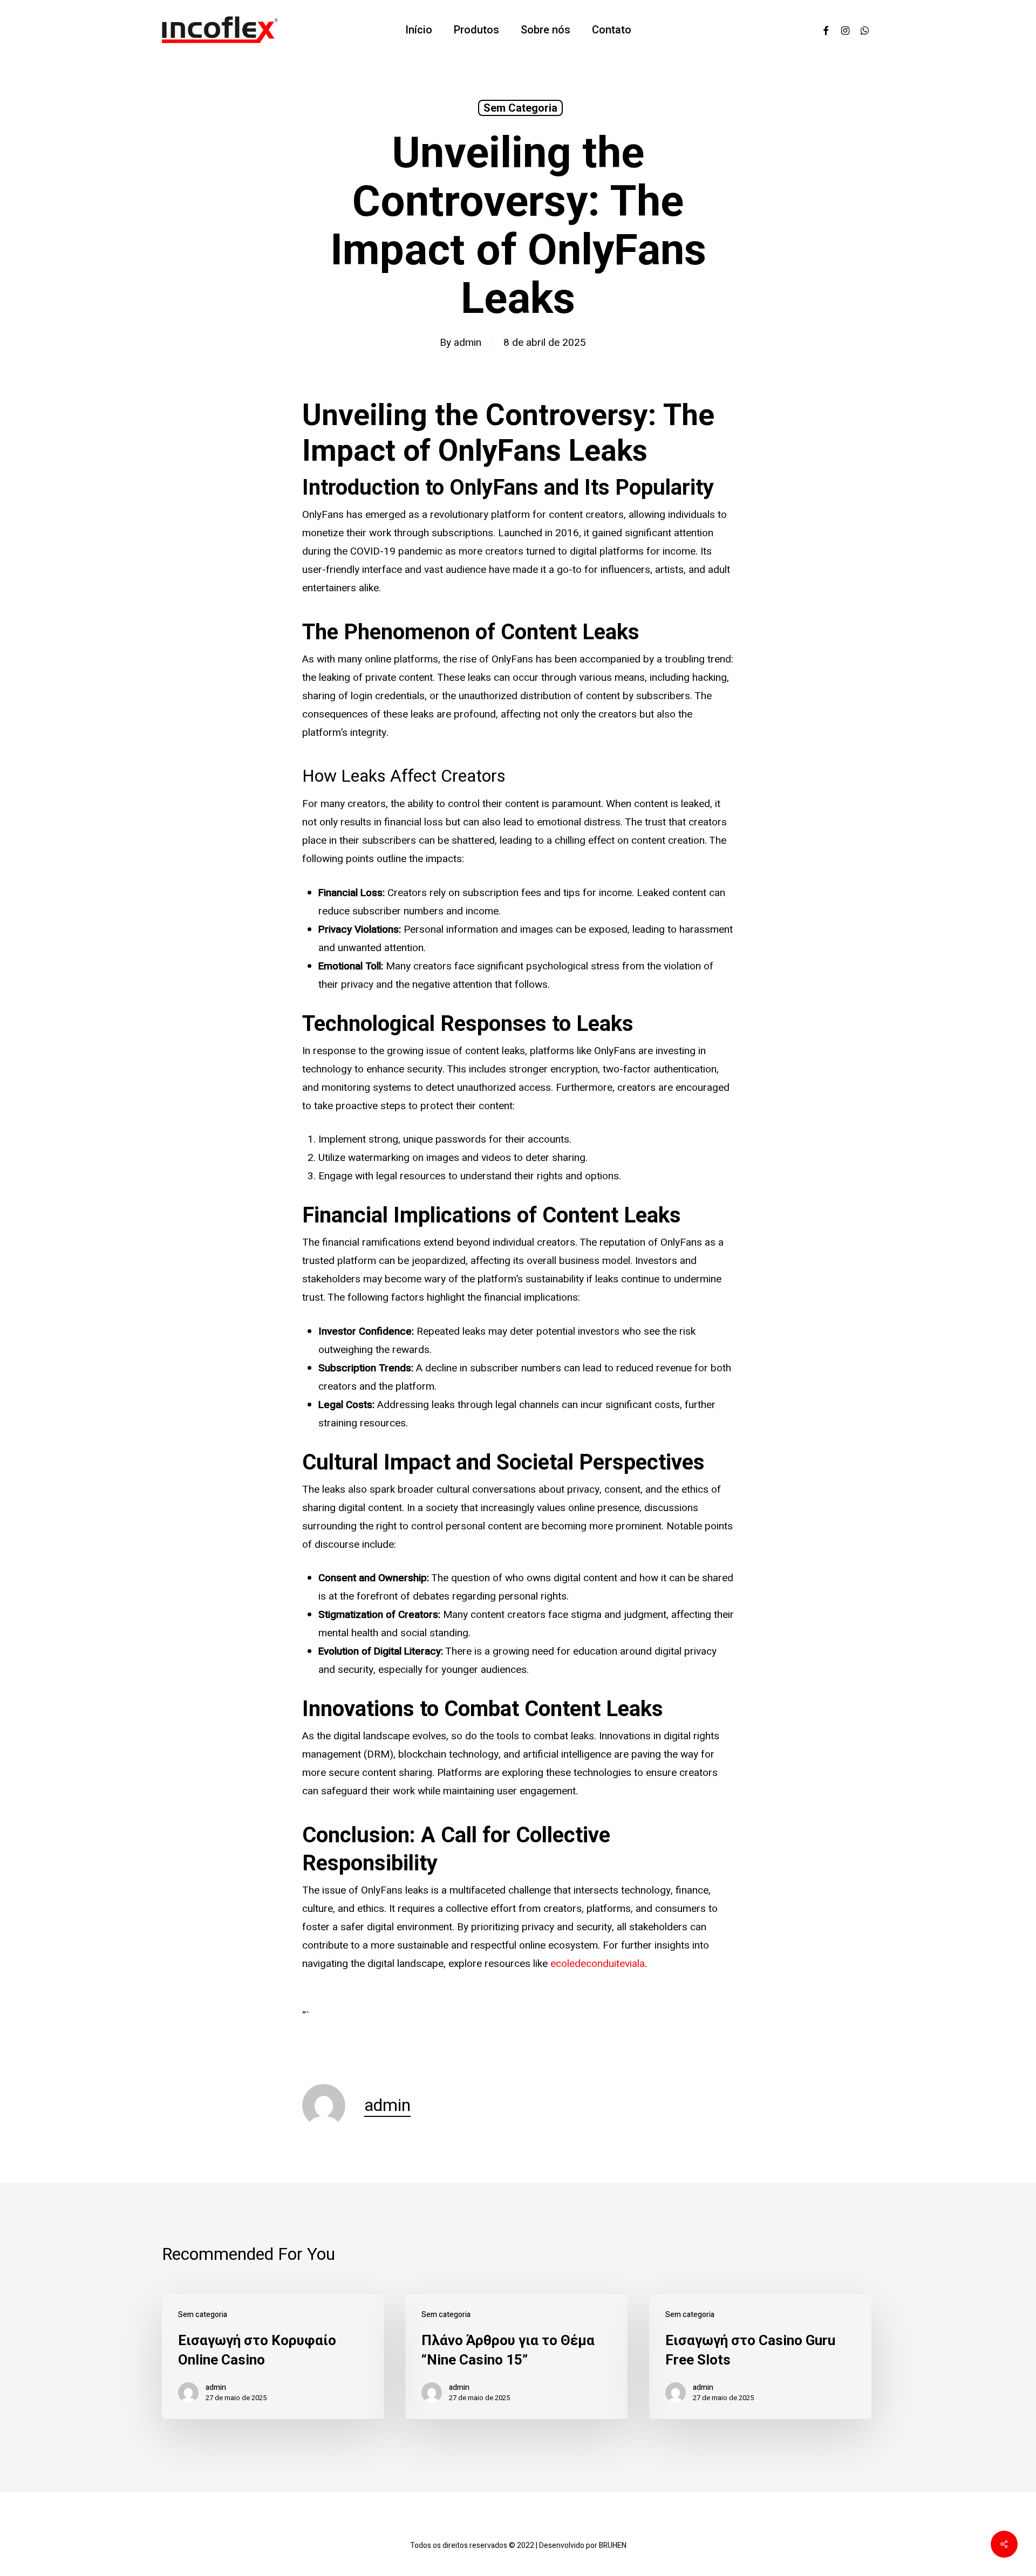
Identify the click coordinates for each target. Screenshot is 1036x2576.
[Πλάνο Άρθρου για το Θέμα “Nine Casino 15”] (516, 2356)
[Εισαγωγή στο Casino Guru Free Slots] (760, 2356)
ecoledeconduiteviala (598, 1964)
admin (468, 343)
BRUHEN (613, 2546)
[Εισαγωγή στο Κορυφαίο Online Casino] (273, 2356)
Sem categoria (520, 108)
